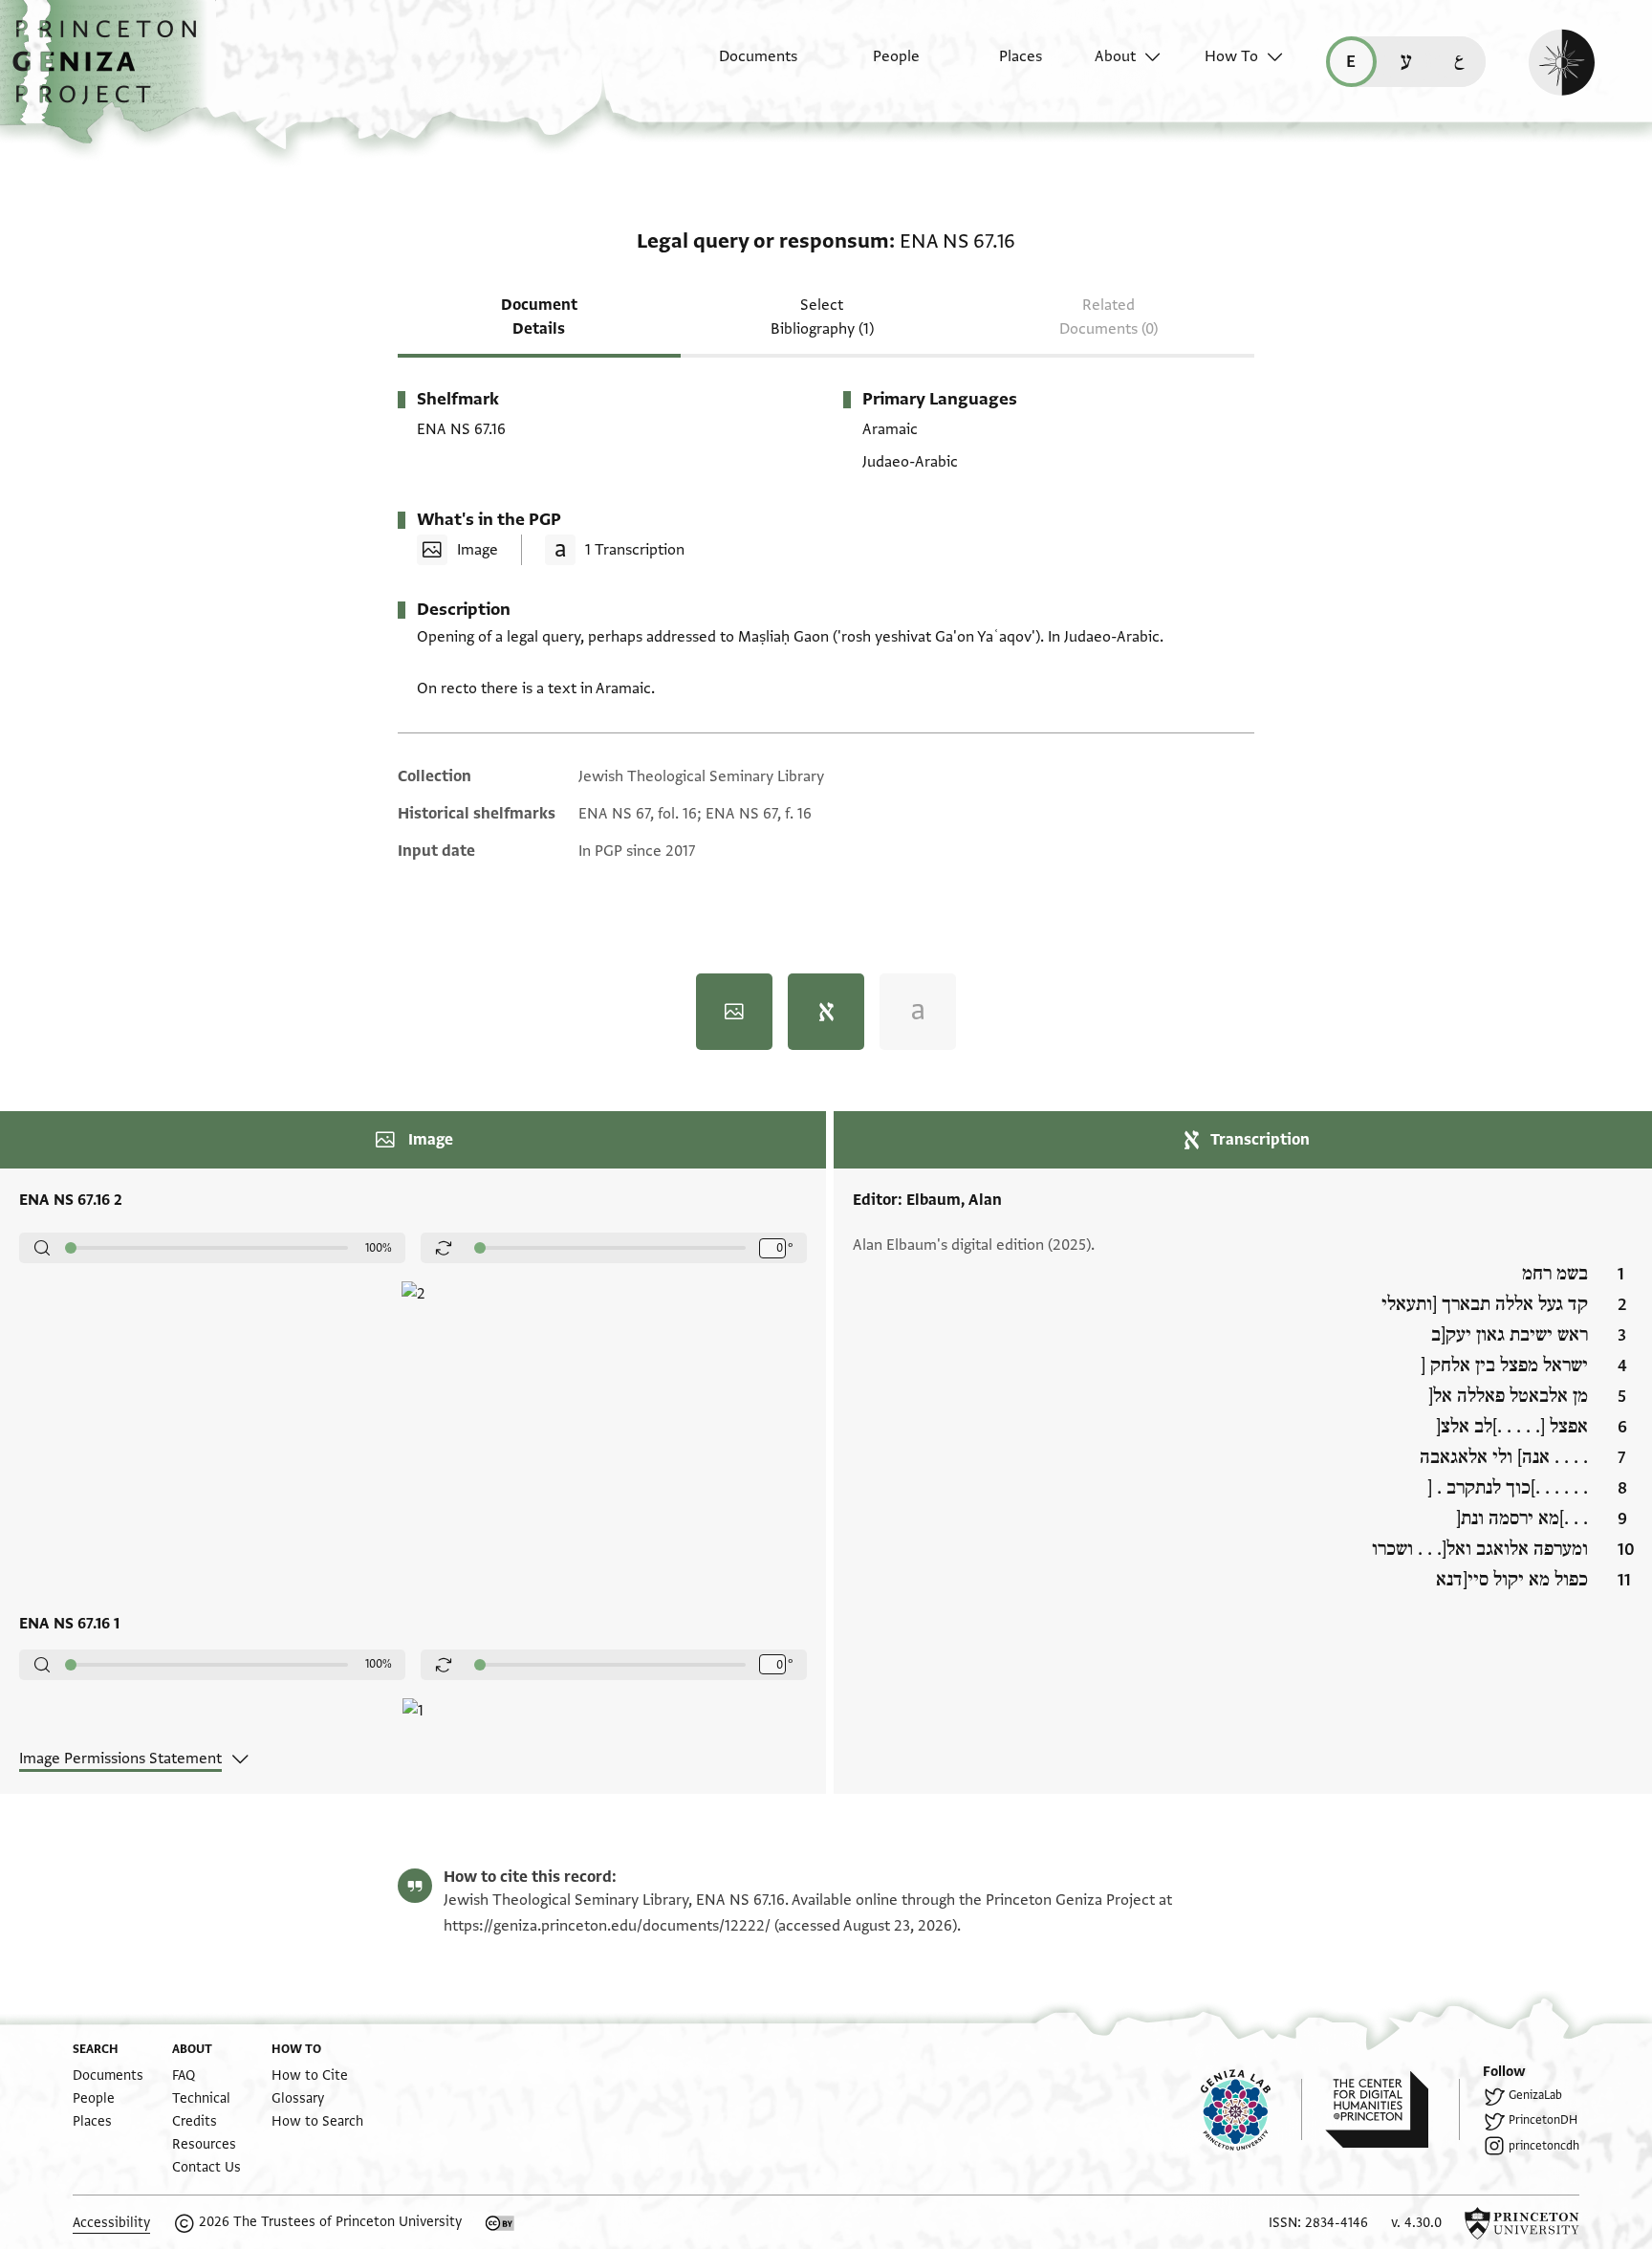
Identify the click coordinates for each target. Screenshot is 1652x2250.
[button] (111, 72)
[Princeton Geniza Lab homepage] (1251, 2109)
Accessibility (111, 2223)
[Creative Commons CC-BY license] (500, 2223)
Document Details (539, 317)
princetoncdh (1544, 2146)
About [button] (1115, 56)
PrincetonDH (1543, 2120)
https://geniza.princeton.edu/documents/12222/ (607, 1926)
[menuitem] (741, 66)
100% (379, 1248)
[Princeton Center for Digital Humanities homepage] (1392, 2109)
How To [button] (1231, 56)
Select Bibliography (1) (822, 317)
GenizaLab (1535, 2095)
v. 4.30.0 (1416, 2223)
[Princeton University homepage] (1522, 2223)
